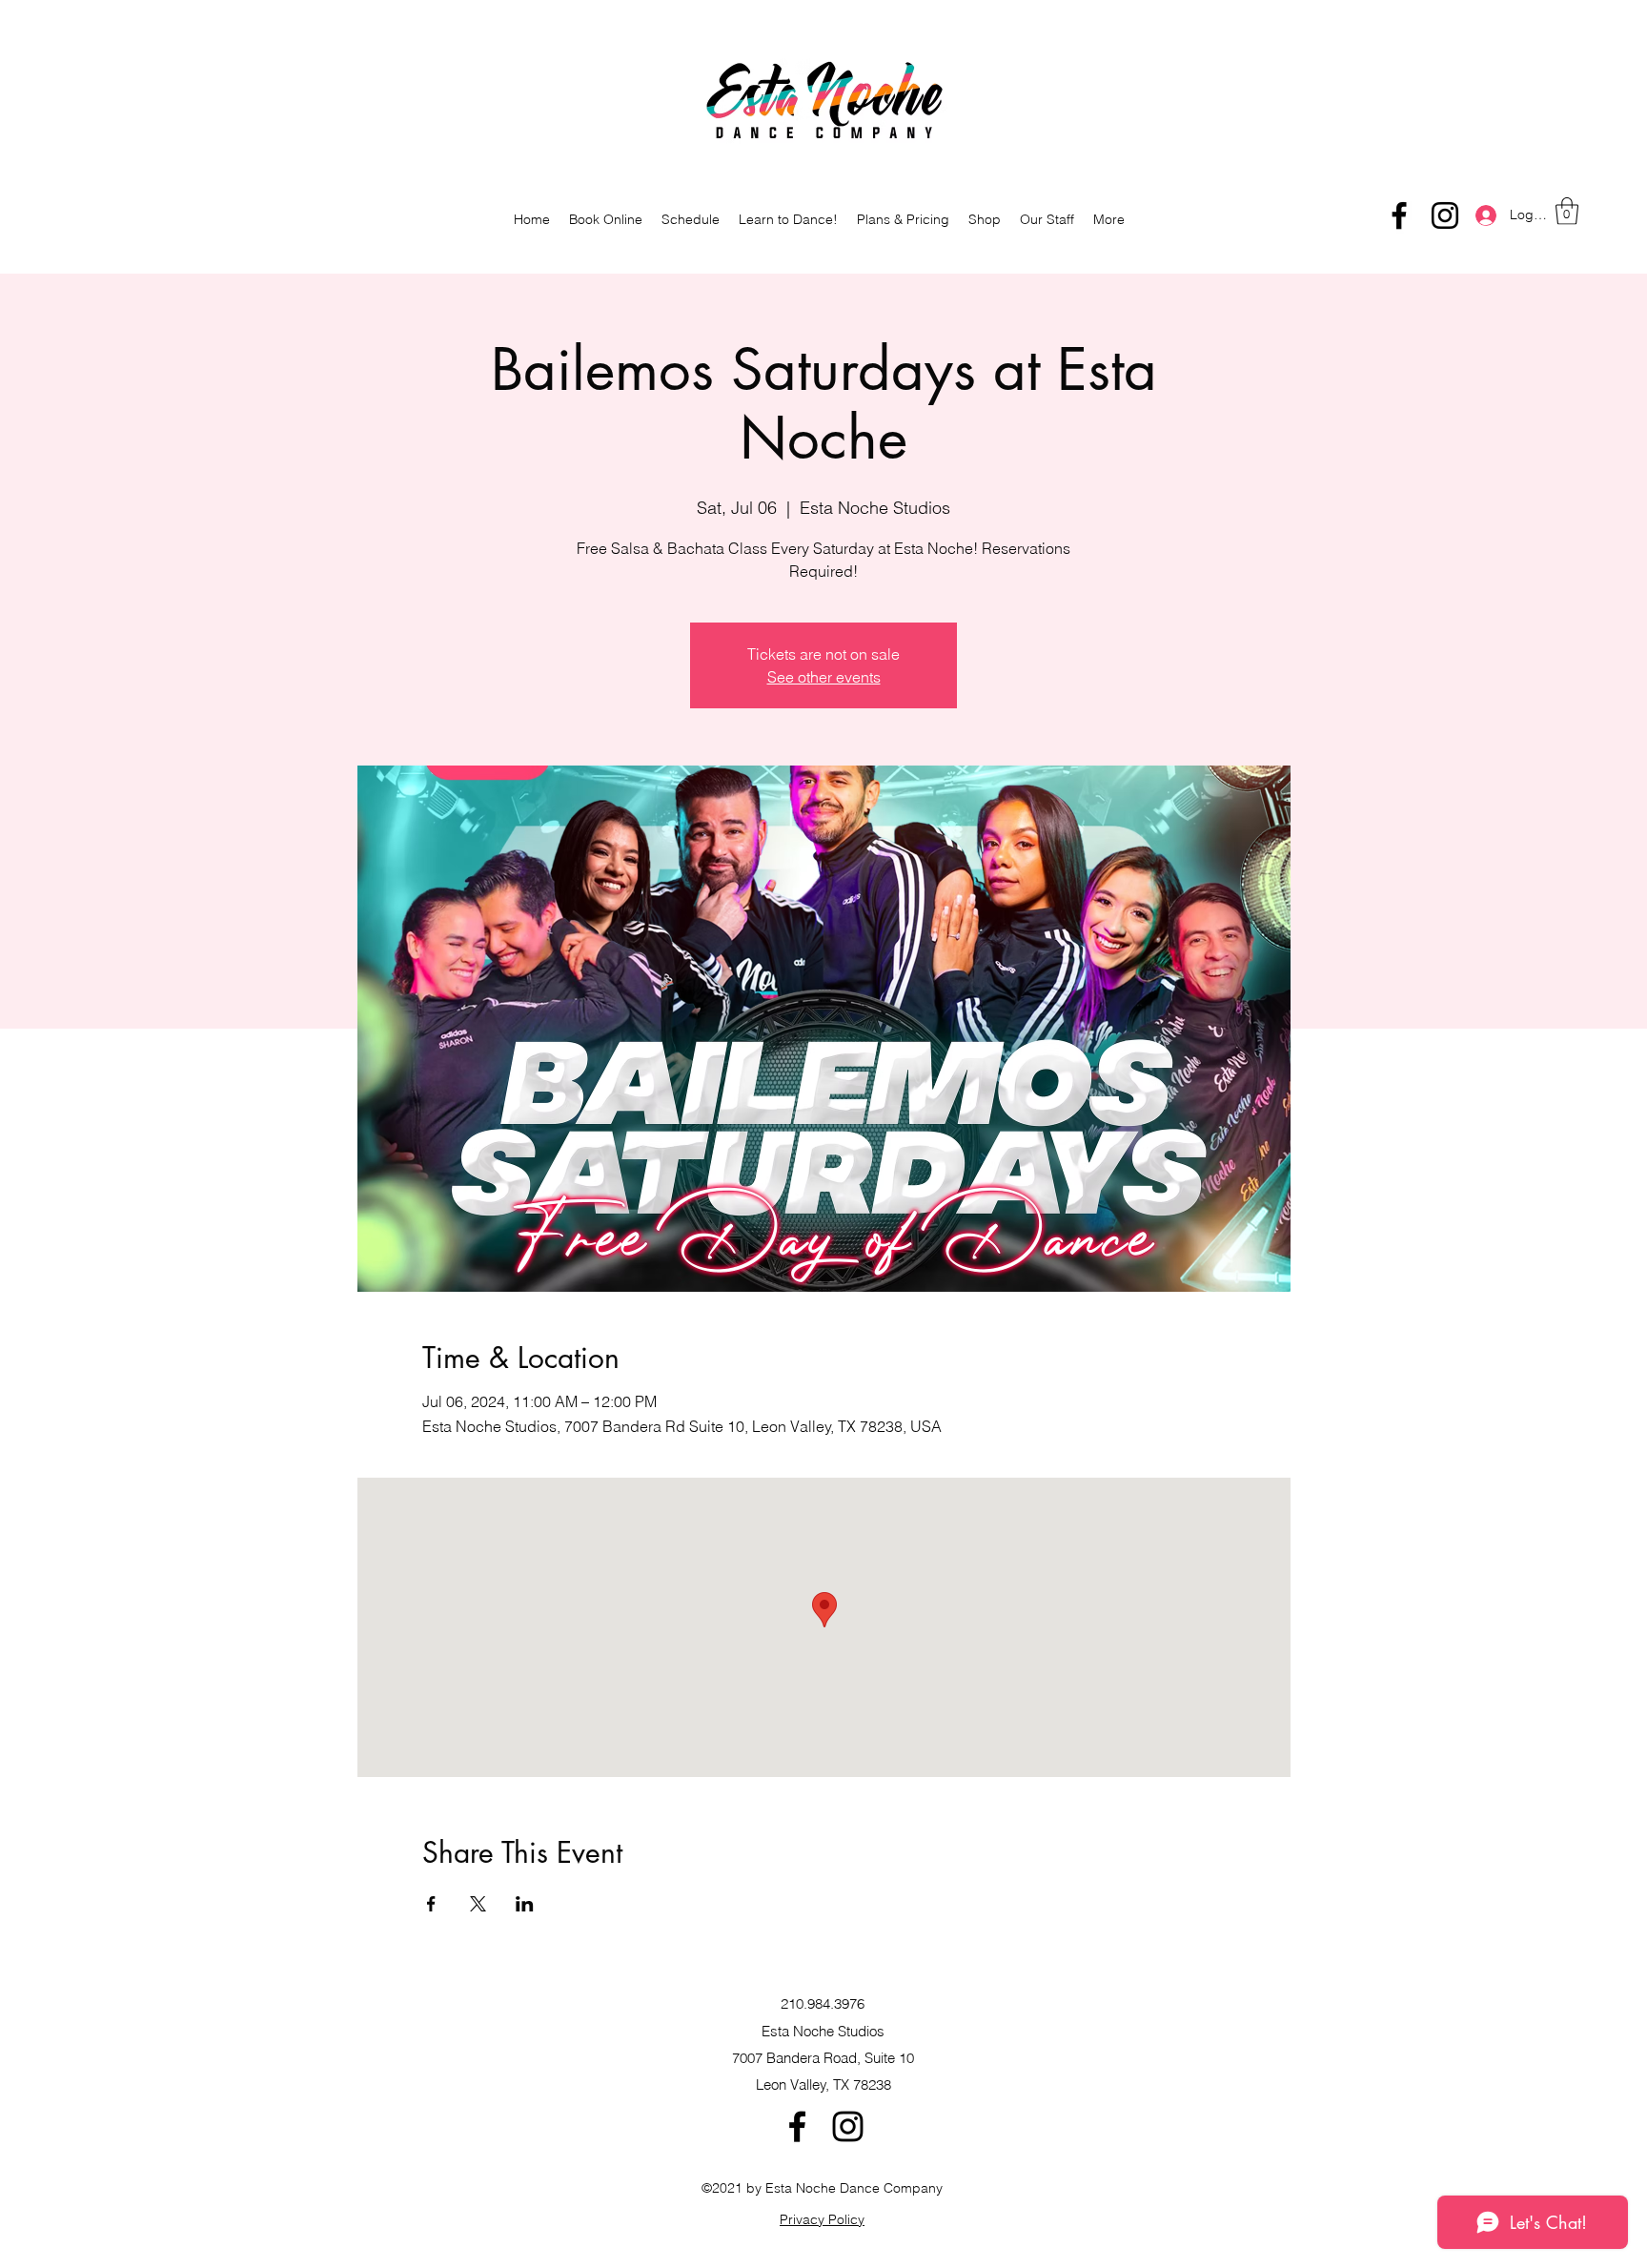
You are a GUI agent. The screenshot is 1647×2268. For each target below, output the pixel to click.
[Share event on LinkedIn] (525, 1904)
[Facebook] (1399, 215)
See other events (824, 677)
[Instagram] (1445, 215)
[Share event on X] (478, 1904)
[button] (1567, 211)
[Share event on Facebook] (431, 1904)
